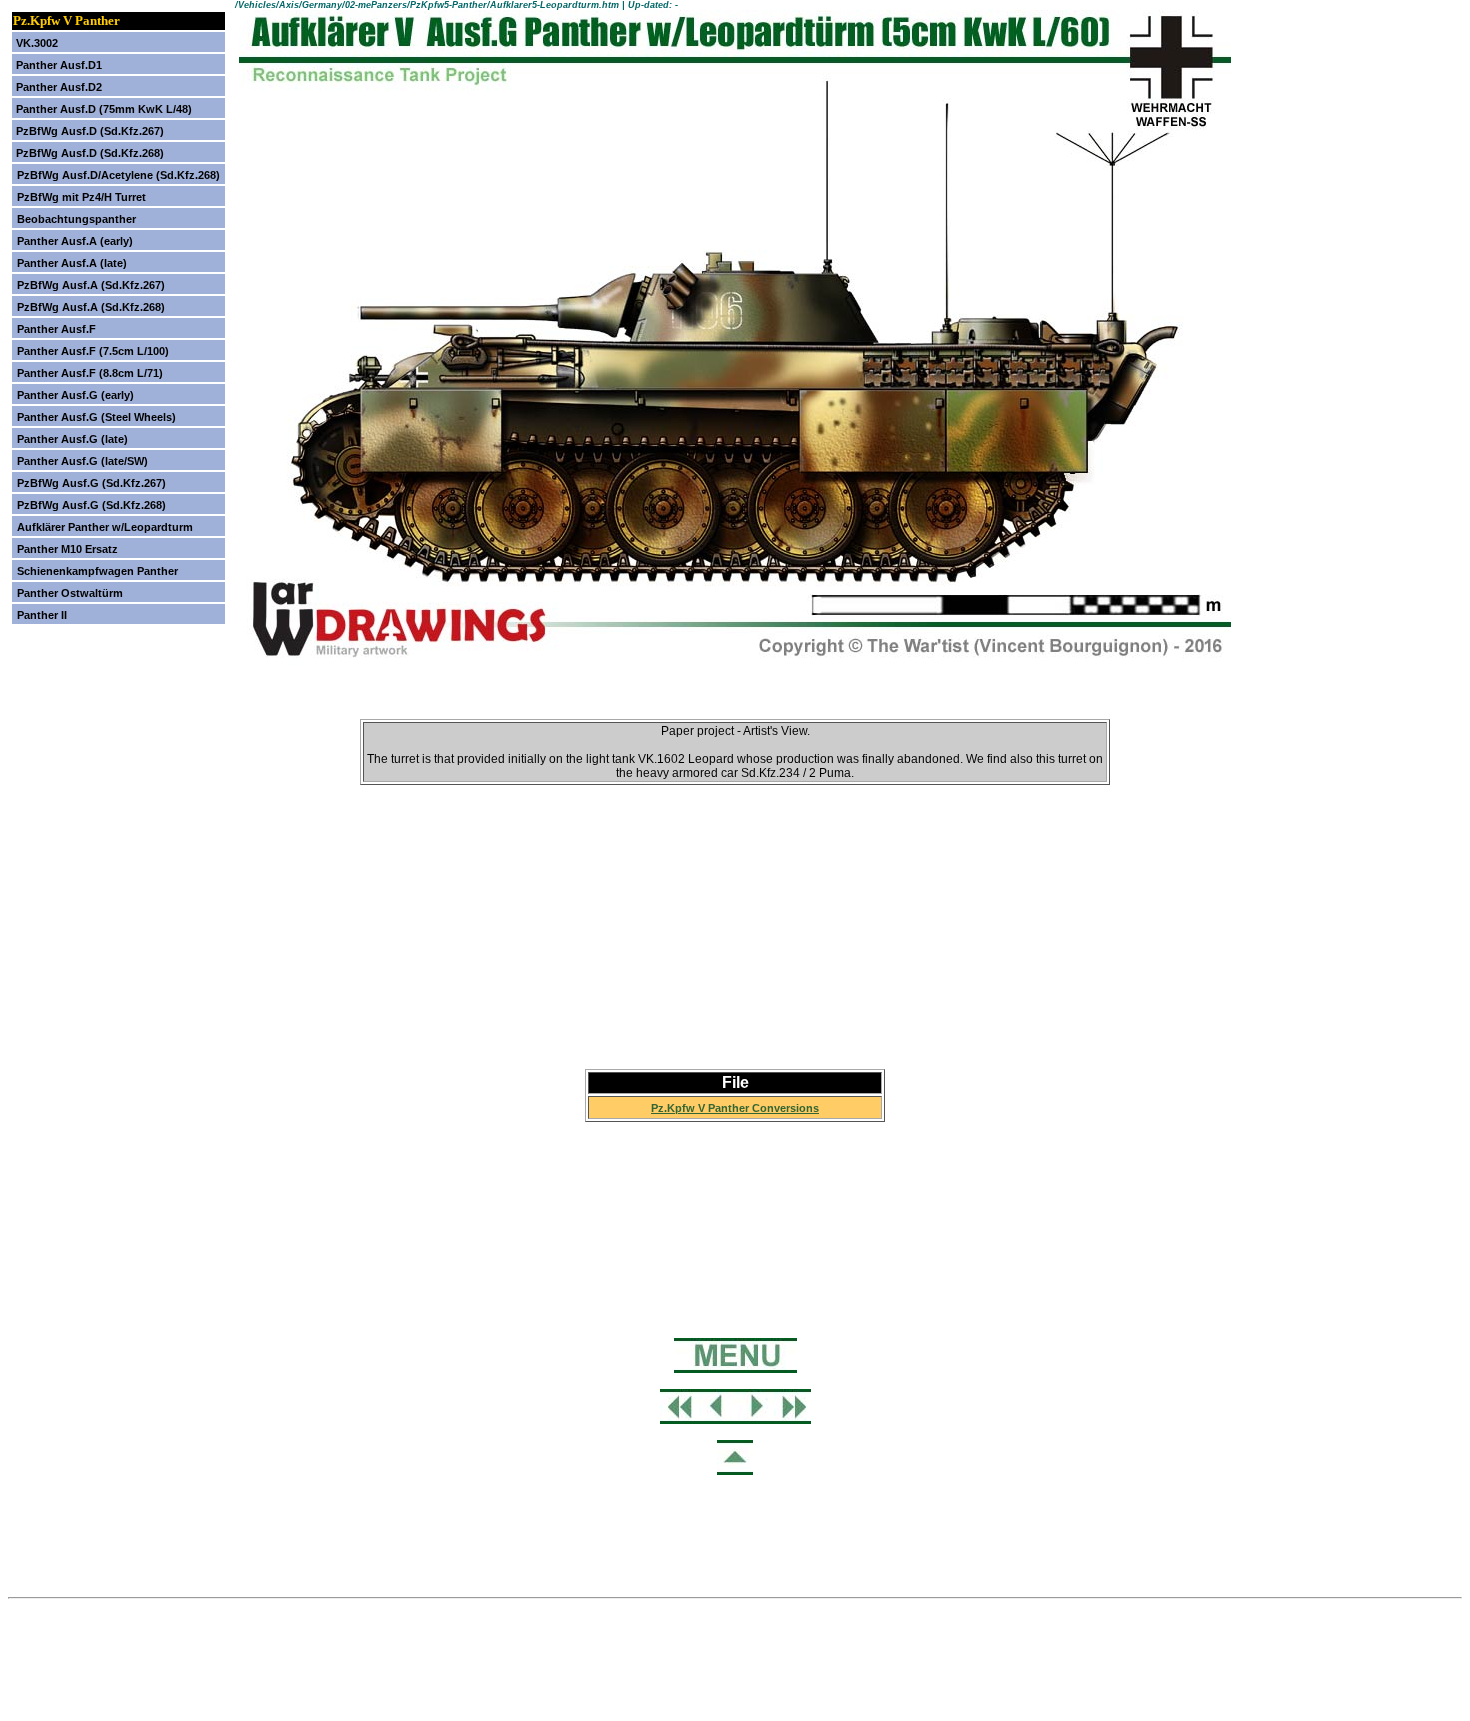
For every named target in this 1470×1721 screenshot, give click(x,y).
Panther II (42, 615)
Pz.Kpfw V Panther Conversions (735, 1108)
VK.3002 (37, 43)
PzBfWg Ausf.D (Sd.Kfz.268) (90, 153)
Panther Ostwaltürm (70, 593)
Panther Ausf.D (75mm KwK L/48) (104, 109)
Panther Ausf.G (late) (72, 439)
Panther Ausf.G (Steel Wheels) (96, 417)
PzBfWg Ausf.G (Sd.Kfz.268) (91, 505)
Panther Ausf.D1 (59, 65)
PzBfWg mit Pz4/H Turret (81, 197)
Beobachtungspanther (76, 219)
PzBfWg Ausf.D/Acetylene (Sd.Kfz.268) (118, 175)
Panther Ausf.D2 (59, 87)
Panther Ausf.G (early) (75, 395)
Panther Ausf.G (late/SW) (82, 461)
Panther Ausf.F (56, 329)
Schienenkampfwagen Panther (97, 571)
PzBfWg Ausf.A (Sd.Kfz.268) (91, 307)
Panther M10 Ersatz (67, 549)
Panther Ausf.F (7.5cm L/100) (93, 351)
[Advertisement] (735, 910)
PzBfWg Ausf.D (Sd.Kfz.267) (90, 131)
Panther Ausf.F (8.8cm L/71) (90, 373)
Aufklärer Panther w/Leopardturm (105, 527)
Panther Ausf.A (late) (72, 263)
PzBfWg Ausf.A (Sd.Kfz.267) (91, 285)
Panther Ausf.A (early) (75, 241)
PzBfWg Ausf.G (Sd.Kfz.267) (91, 483)
